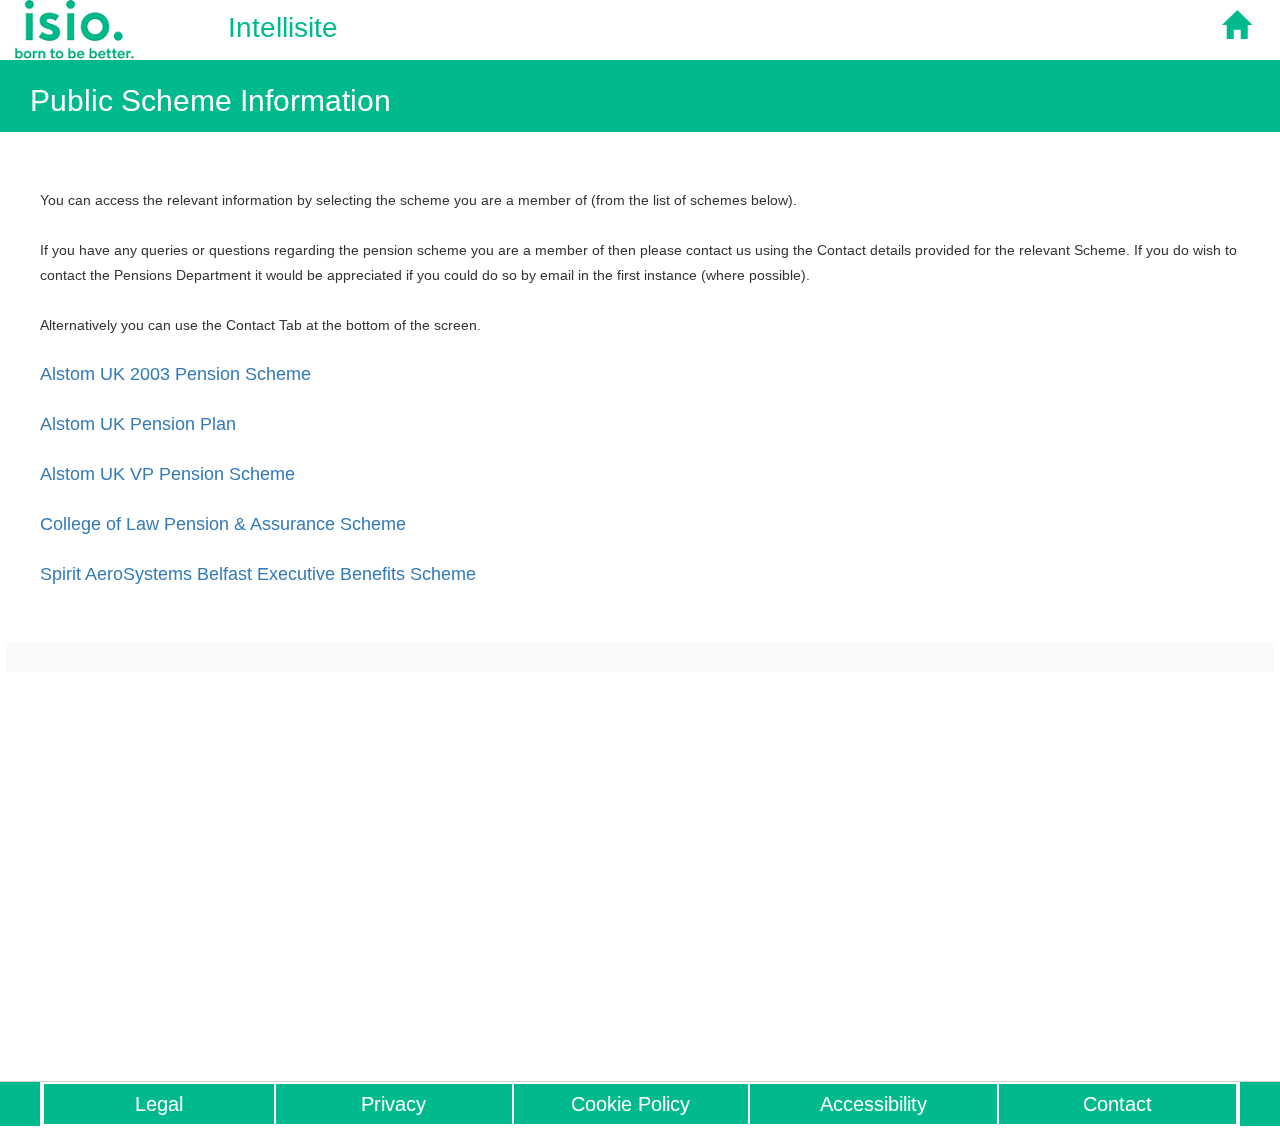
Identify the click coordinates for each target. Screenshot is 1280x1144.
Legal (159, 1104)
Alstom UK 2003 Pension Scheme (175, 374)
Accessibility (873, 1104)
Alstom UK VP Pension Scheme (167, 474)
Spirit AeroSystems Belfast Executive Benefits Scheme (258, 574)
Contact (1117, 1104)
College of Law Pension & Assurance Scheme (223, 524)
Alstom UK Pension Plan (138, 424)
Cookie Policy (630, 1104)
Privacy (393, 1104)
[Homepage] (1243, 33)
